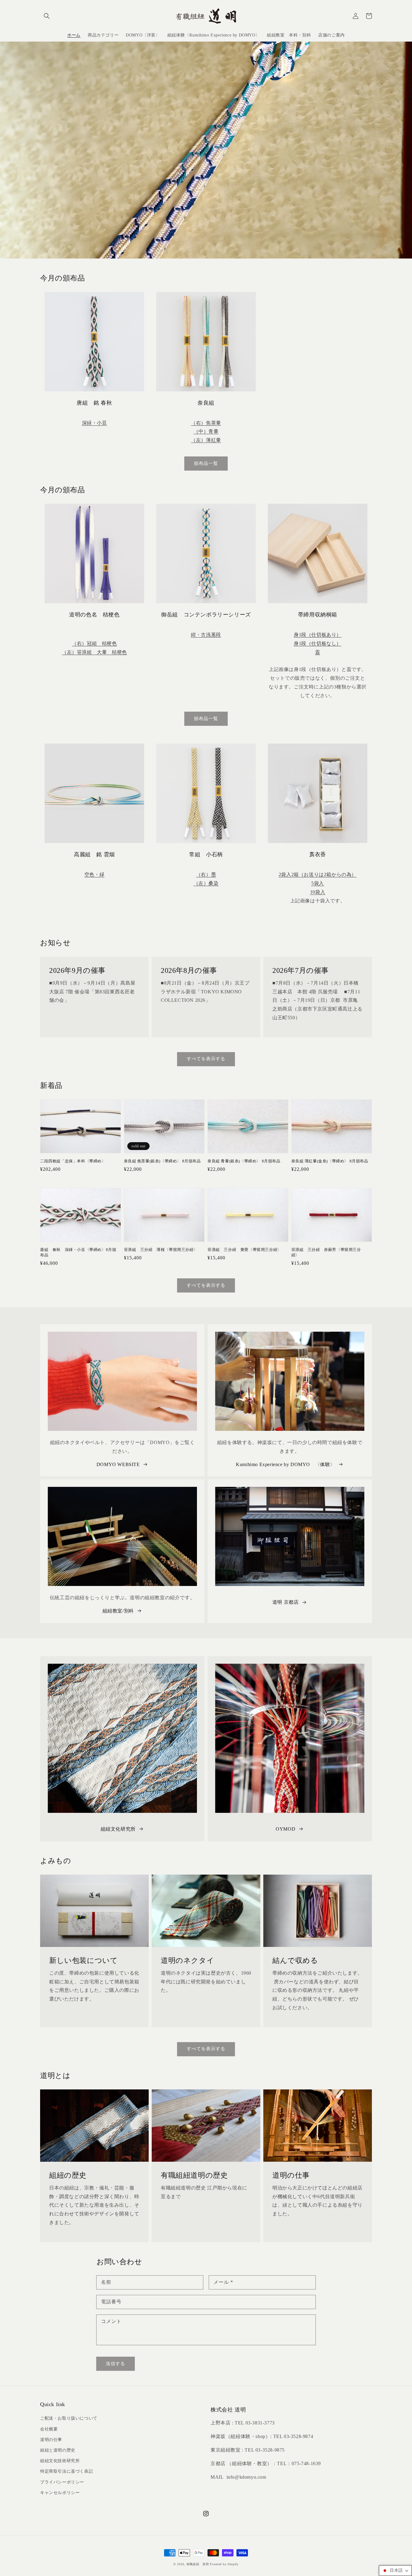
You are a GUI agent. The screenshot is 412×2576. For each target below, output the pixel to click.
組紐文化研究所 (118, 1829)
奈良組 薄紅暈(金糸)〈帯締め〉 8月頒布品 (330, 1161)
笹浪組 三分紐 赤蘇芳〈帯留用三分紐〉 (326, 1252)
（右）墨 (206, 874)
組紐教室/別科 (118, 1611)
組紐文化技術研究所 (60, 2461)
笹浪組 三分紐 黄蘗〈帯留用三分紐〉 (244, 1250)
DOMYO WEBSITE (118, 1464)
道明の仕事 (51, 2440)
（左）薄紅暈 (206, 440)
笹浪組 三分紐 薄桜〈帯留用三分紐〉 (161, 1250)
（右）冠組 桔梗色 (94, 643)
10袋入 (318, 892)
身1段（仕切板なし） (318, 643)
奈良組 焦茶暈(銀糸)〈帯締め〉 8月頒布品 (162, 1161)
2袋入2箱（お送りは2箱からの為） (318, 874)
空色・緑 (94, 874)
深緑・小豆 (95, 423)
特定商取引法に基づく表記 (67, 2471)
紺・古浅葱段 (206, 635)
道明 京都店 (286, 1602)
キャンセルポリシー (60, 2493)
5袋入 (318, 883)
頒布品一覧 (206, 463)
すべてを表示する (206, 1059)
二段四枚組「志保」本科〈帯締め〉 (73, 1161)
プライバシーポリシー (62, 2482)
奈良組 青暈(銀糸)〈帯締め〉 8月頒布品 (244, 1161)
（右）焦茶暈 (206, 423)
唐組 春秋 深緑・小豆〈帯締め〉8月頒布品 (78, 1252)
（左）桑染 (206, 883)
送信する (116, 2364)
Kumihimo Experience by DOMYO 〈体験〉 (285, 1464)
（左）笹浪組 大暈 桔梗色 (94, 652)
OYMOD (285, 1829)
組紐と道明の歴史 (58, 2450)
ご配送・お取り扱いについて (69, 2418)
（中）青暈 (206, 431)
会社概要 (49, 2429)
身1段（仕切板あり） (318, 635)
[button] (47, 16)
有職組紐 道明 (198, 2564)
